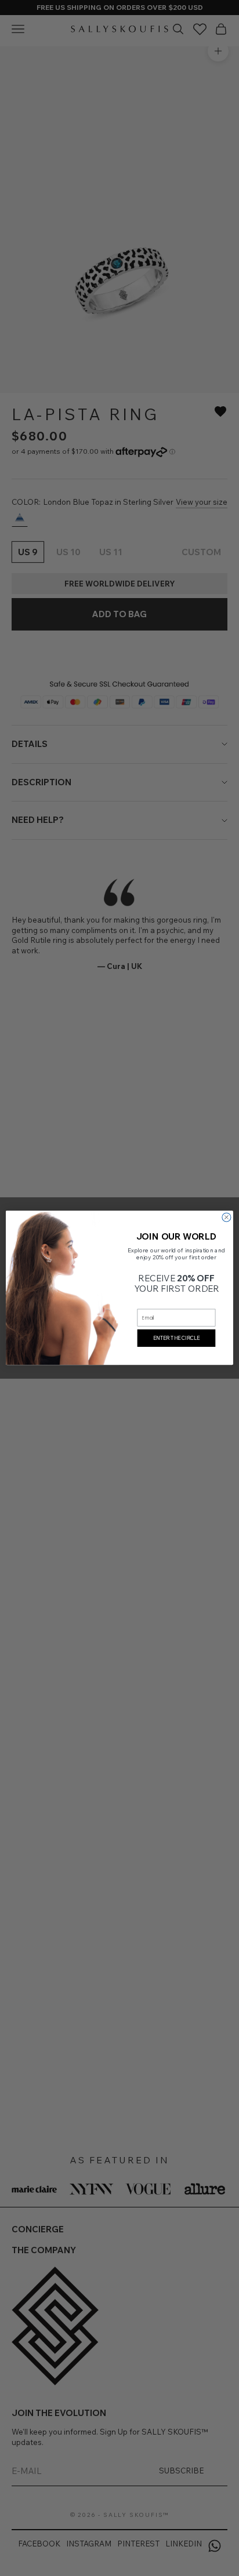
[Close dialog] (227, 1217)
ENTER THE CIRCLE (176, 1338)
